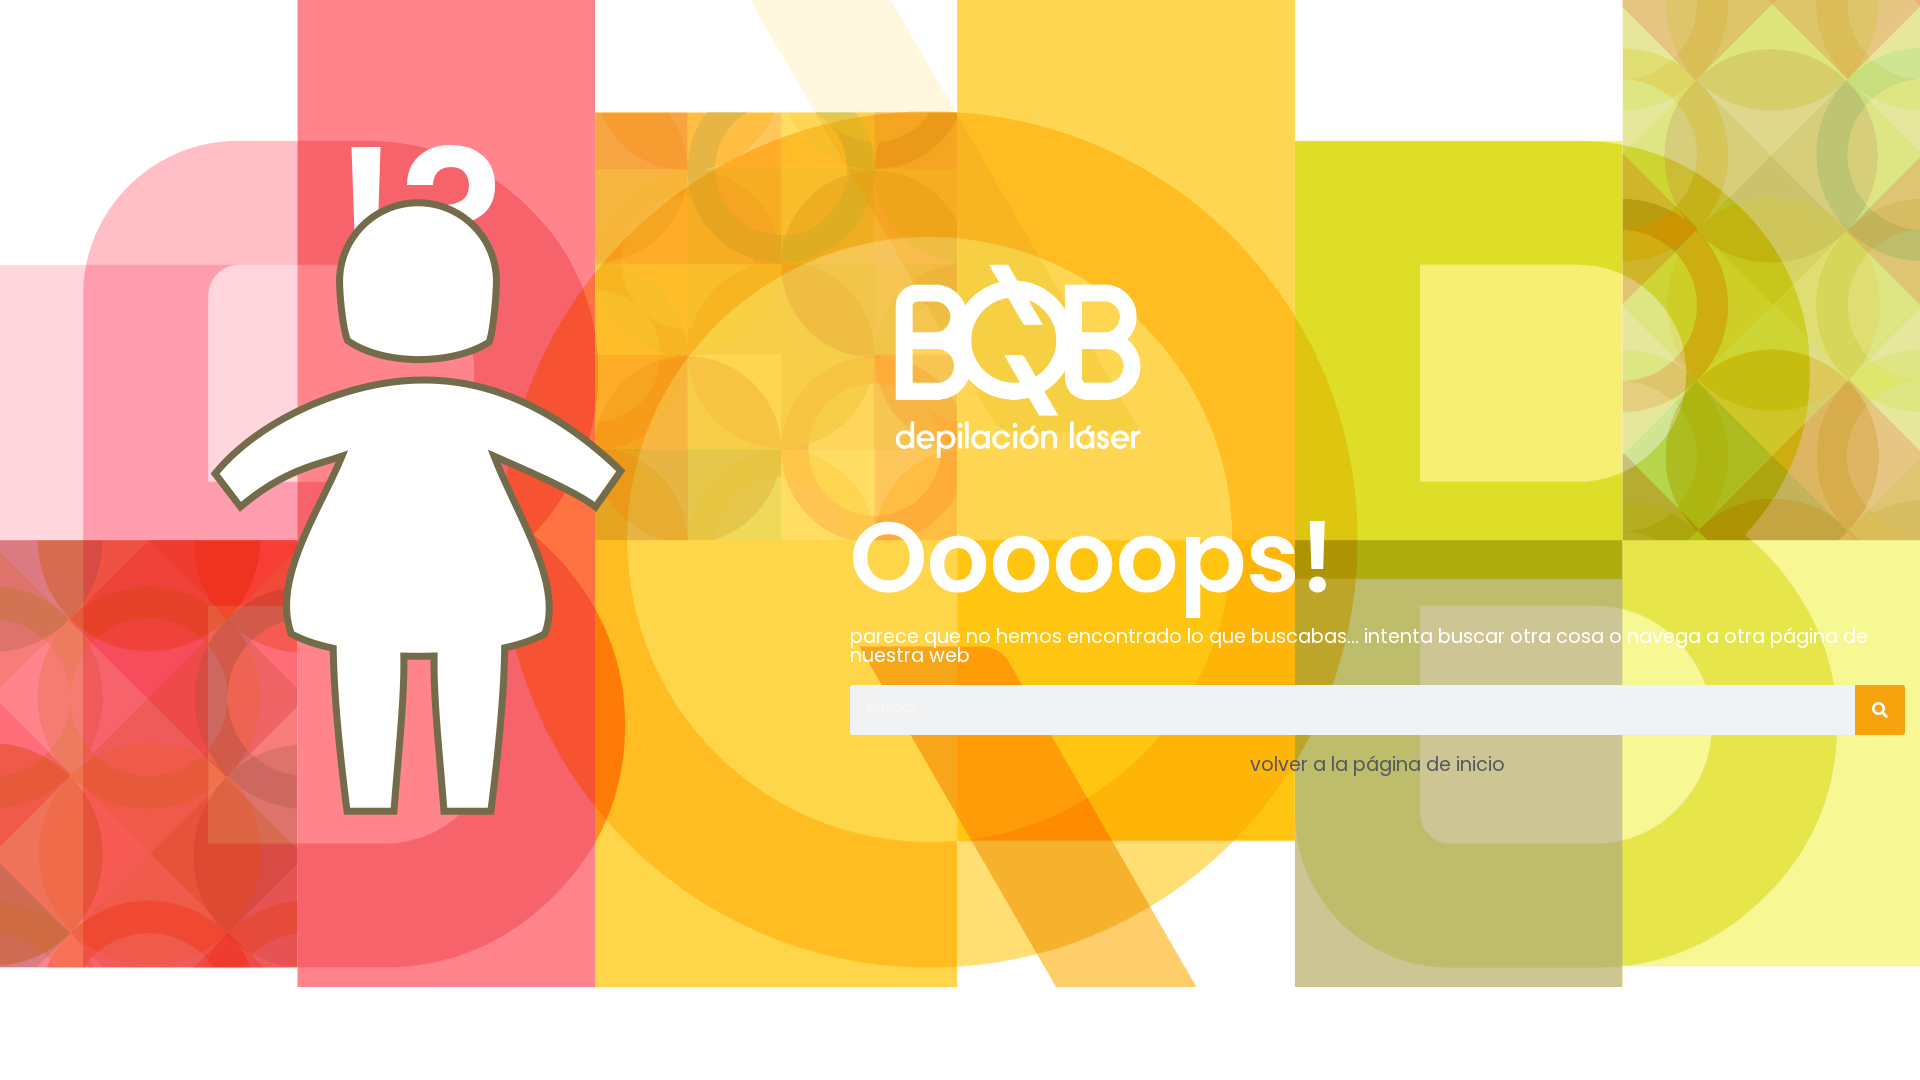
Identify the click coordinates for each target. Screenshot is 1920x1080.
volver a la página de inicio (1377, 764)
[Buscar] (1880, 710)
